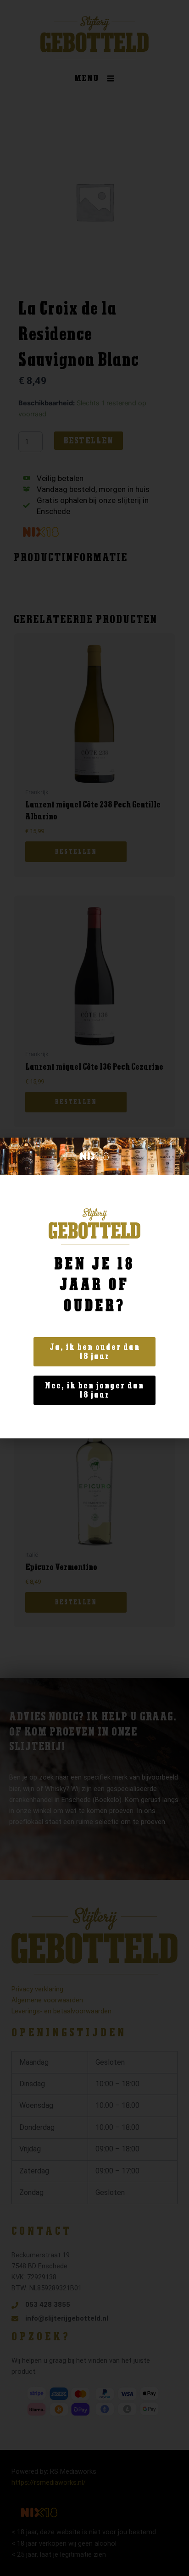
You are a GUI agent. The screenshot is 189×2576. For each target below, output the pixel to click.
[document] (94, 1288)
